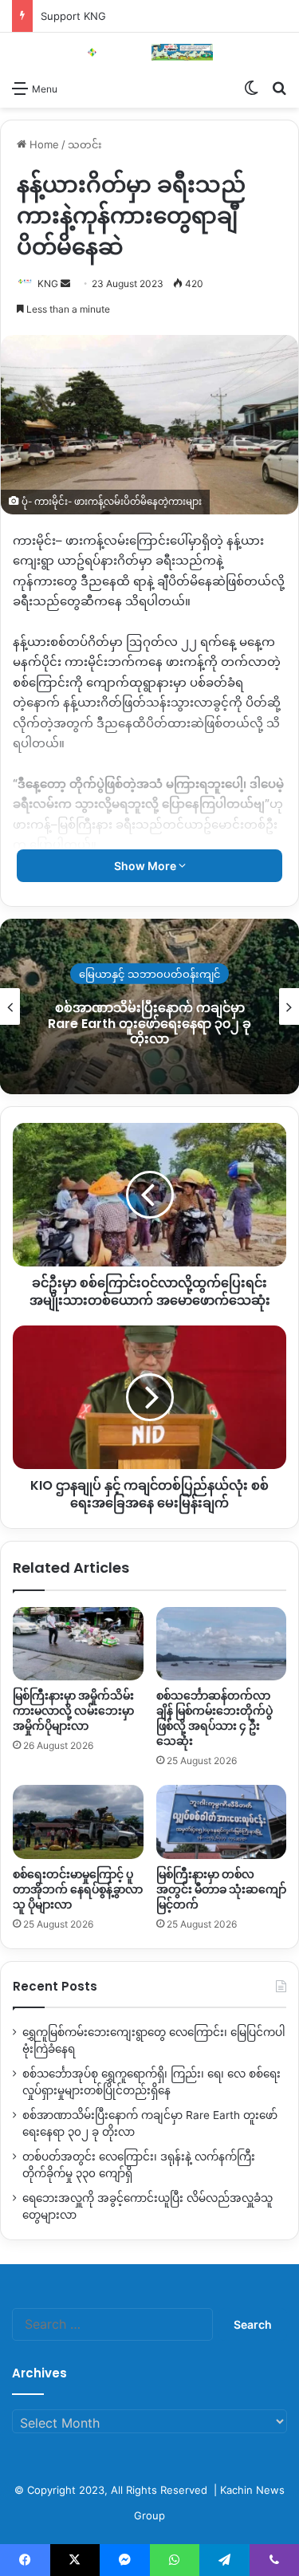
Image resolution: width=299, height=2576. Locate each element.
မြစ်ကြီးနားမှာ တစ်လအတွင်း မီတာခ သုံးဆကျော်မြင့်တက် (221, 1889)
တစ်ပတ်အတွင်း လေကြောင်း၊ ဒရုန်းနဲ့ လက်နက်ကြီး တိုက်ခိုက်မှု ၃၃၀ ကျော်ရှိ (149, 1023)
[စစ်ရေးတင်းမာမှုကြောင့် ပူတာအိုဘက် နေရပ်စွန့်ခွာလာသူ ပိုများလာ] (78, 1822)
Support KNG (73, 16)
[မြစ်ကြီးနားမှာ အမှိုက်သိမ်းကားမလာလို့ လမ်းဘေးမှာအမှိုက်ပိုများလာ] (78, 1644)
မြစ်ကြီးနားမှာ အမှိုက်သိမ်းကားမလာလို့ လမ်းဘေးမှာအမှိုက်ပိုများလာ (73, 1711)
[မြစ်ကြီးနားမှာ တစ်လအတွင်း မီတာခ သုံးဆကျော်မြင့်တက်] (222, 1822)
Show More (146, 866)
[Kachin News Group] (150, 52)
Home (43, 144)
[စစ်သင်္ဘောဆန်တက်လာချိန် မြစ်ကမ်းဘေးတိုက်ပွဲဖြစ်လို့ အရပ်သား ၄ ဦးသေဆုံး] (222, 1644)
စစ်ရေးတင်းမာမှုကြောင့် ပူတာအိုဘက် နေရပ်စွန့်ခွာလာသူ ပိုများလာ (78, 1889)
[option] (149, 1006)
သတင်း (85, 144)
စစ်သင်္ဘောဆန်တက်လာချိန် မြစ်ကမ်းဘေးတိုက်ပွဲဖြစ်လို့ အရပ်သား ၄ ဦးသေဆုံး (214, 1718)
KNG (48, 284)
